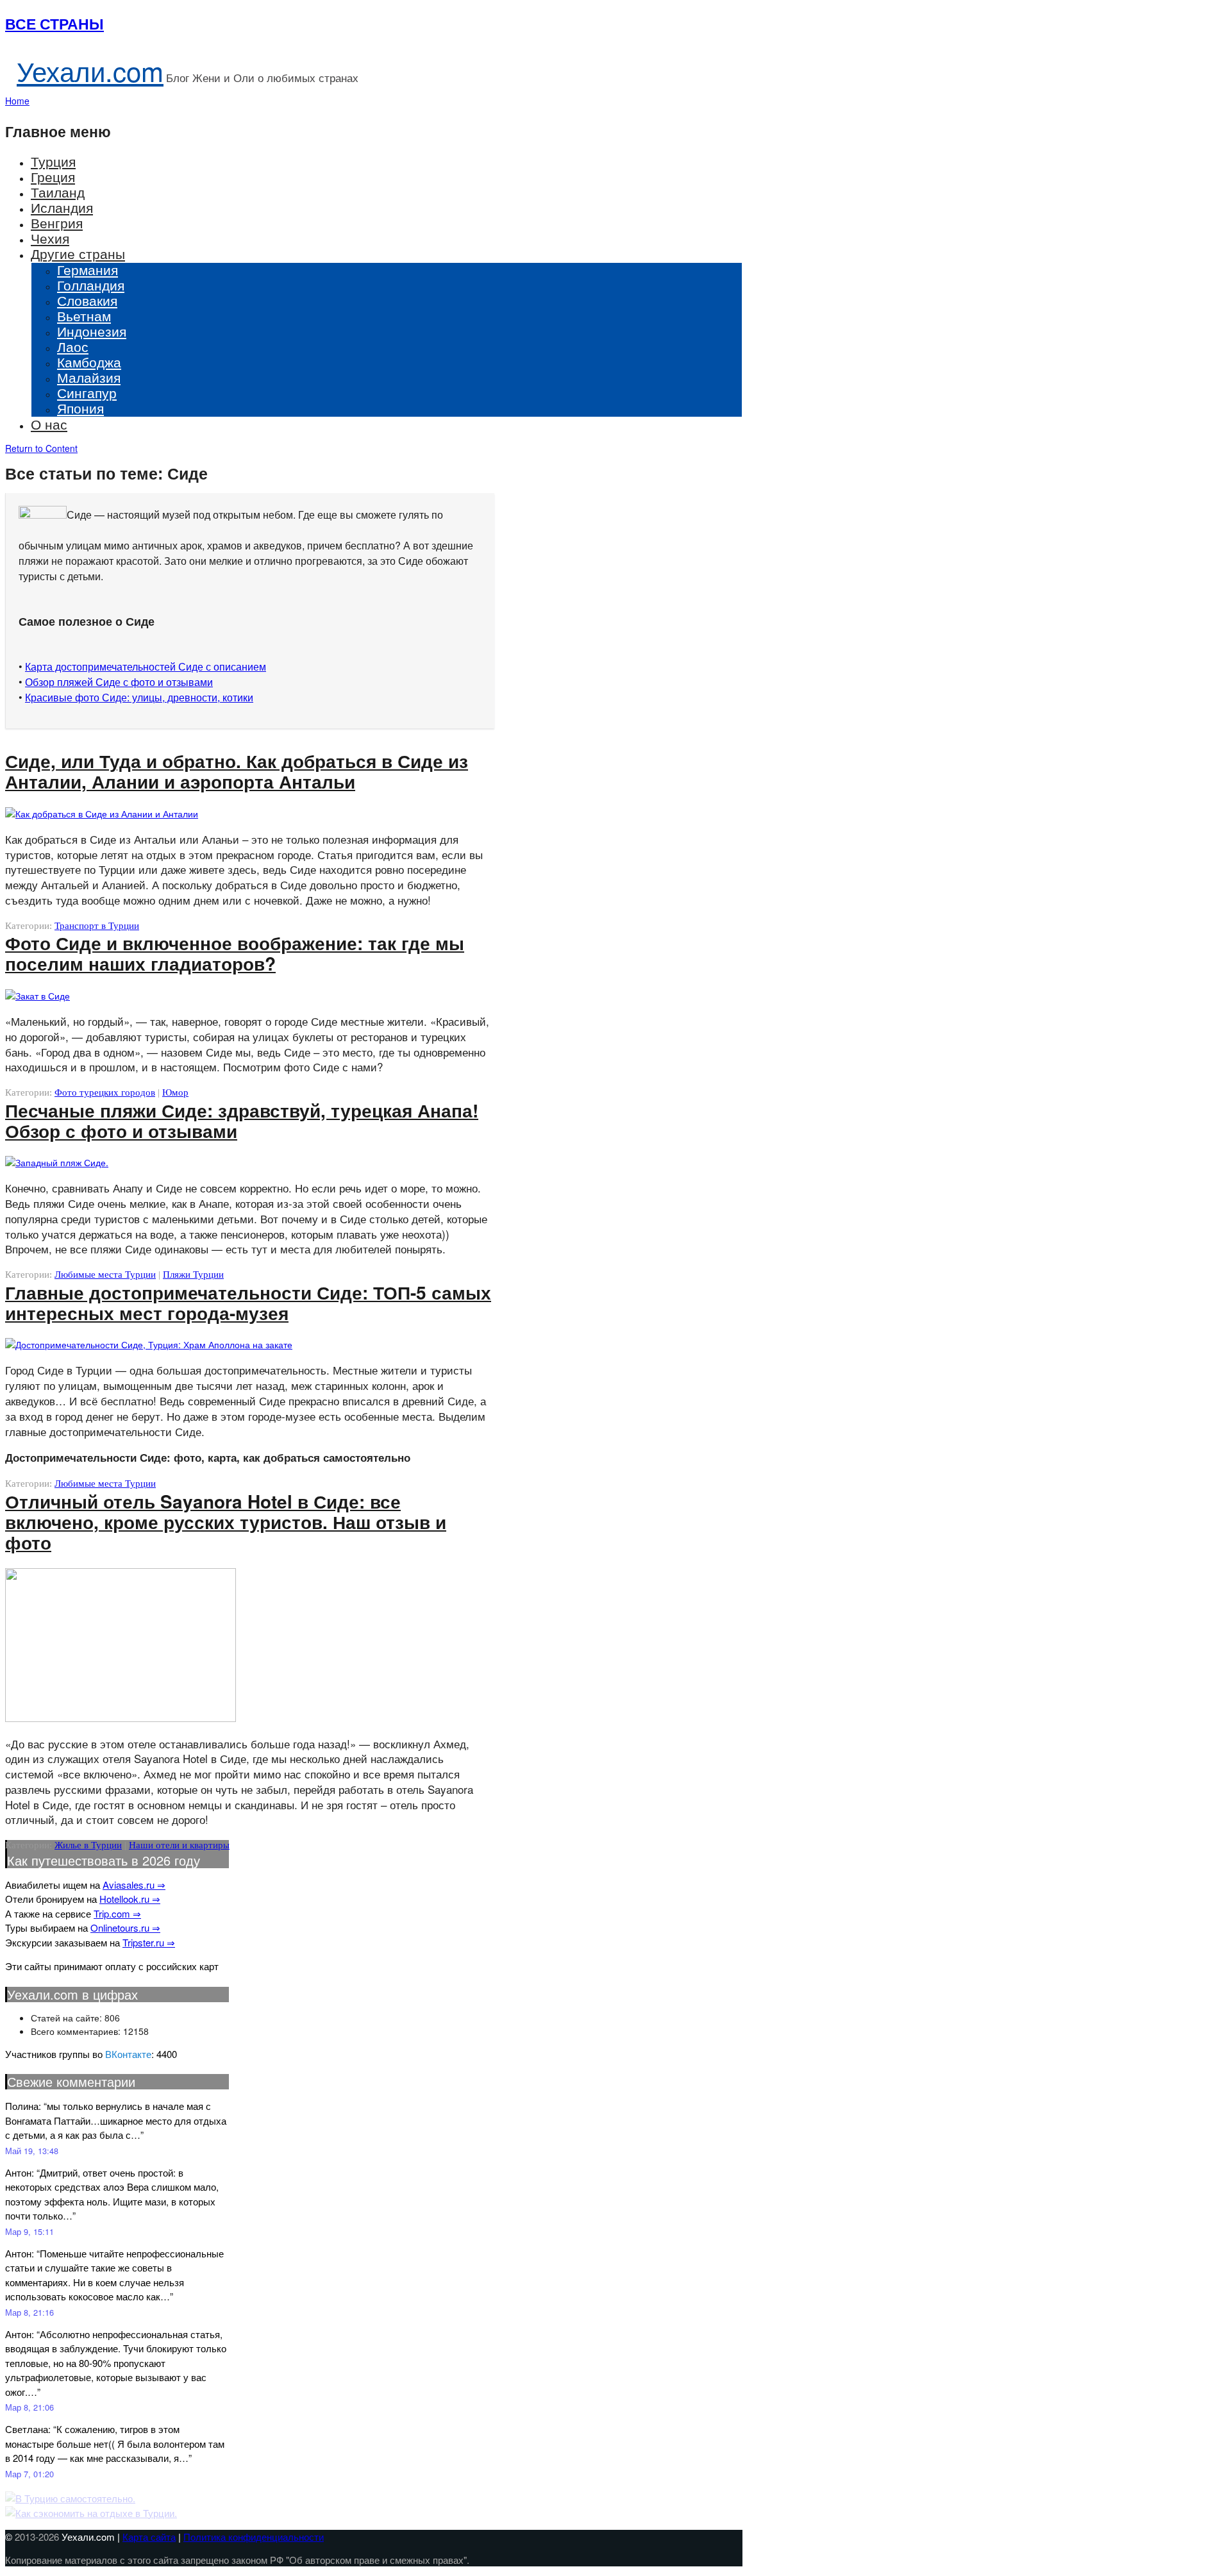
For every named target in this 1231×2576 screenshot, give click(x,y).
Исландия (62, 207)
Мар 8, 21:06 (29, 2407)
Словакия (87, 300)
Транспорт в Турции (97, 926)
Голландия (91, 285)
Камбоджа (89, 362)
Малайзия (89, 377)
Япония (80, 408)
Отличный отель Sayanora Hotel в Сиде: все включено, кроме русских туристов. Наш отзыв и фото (226, 1522)
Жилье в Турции (88, 1845)
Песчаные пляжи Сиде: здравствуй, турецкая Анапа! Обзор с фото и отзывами (242, 1120)
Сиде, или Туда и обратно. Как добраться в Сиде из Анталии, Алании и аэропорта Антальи (237, 771)
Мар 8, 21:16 (29, 2312)
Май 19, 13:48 (32, 2151)
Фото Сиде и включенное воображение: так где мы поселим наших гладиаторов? (235, 953)
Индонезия (92, 331)
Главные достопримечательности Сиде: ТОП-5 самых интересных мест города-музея (248, 1302)
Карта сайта (149, 2537)
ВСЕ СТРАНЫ (54, 23)
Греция (53, 176)
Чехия (50, 238)
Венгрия (57, 222)
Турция (53, 161)
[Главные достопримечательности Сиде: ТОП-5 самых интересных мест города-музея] (149, 1344)
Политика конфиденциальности (254, 2537)
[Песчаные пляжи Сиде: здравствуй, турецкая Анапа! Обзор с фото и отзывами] (57, 1162)
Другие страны (78, 253)
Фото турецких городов (105, 1092)
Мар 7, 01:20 (29, 2474)
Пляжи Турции (193, 1275)
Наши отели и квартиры (179, 1845)
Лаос (73, 346)
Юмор (175, 1092)
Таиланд (58, 192)
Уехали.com (90, 71)
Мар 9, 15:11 (29, 2231)
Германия (88, 269)
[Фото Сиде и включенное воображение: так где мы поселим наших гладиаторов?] (38, 996)
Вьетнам (84, 315)
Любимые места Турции (105, 1275)
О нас (49, 424)
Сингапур (87, 392)
